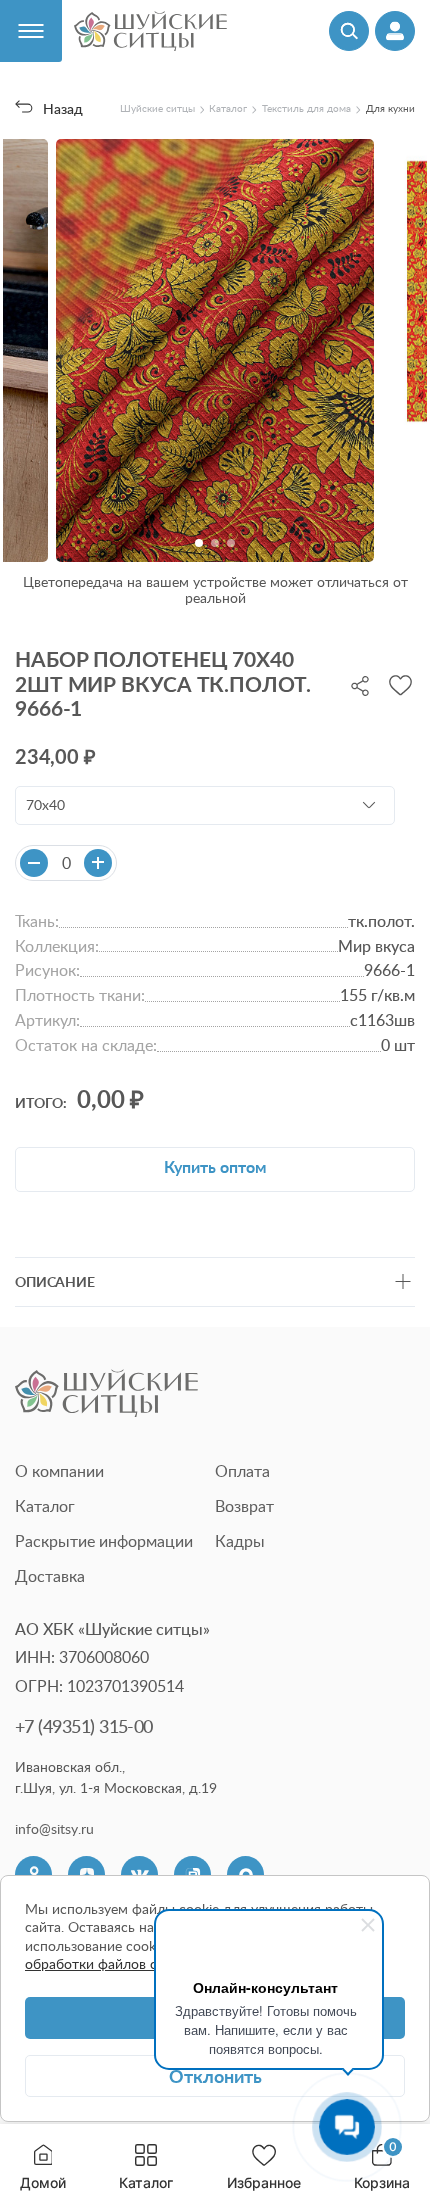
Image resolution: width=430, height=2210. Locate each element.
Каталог (146, 2182)
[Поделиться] (360, 684)
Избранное (264, 2182)
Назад (62, 108)
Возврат (244, 1506)
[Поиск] (349, 31)
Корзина (382, 2167)
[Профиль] (395, 31)
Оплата (242, 1471)
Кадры (240, 1541)
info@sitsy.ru (54, 1829)
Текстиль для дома (306, 108)
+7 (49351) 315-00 (84, 1726)
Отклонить (215, 2075)
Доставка (50, 1576)
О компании (59, 1471)
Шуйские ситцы (157, 108)
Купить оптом (215, 1166)
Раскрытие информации (104, 1541)
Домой (43, 2182)
